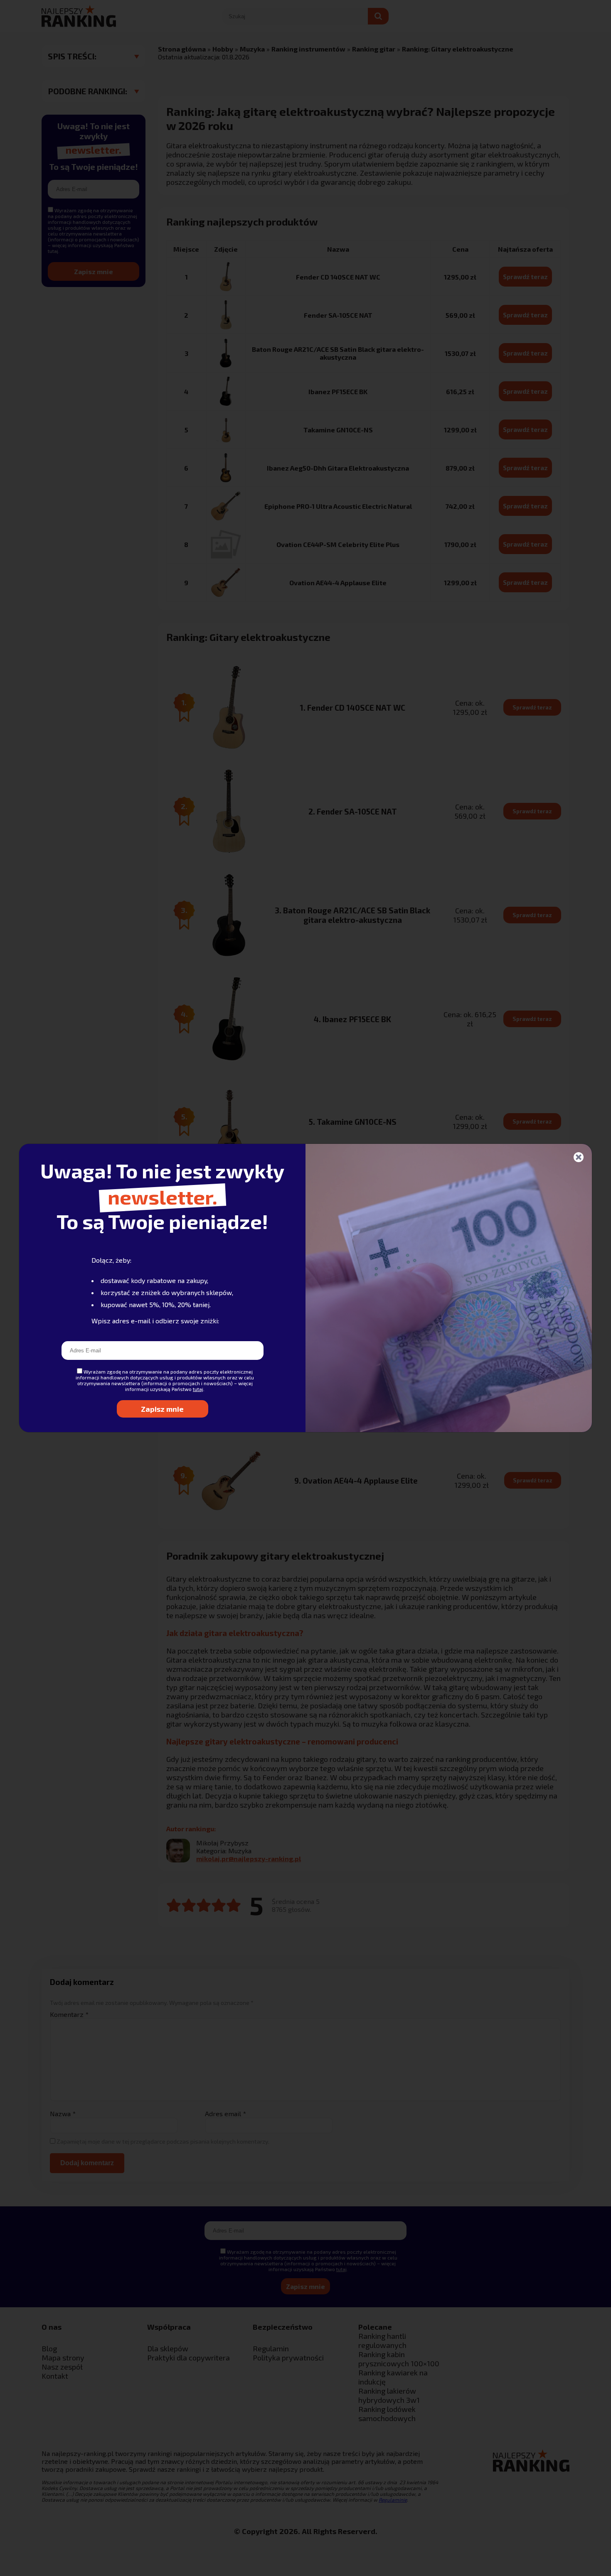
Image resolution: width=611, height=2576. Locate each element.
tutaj (198, 1389)
